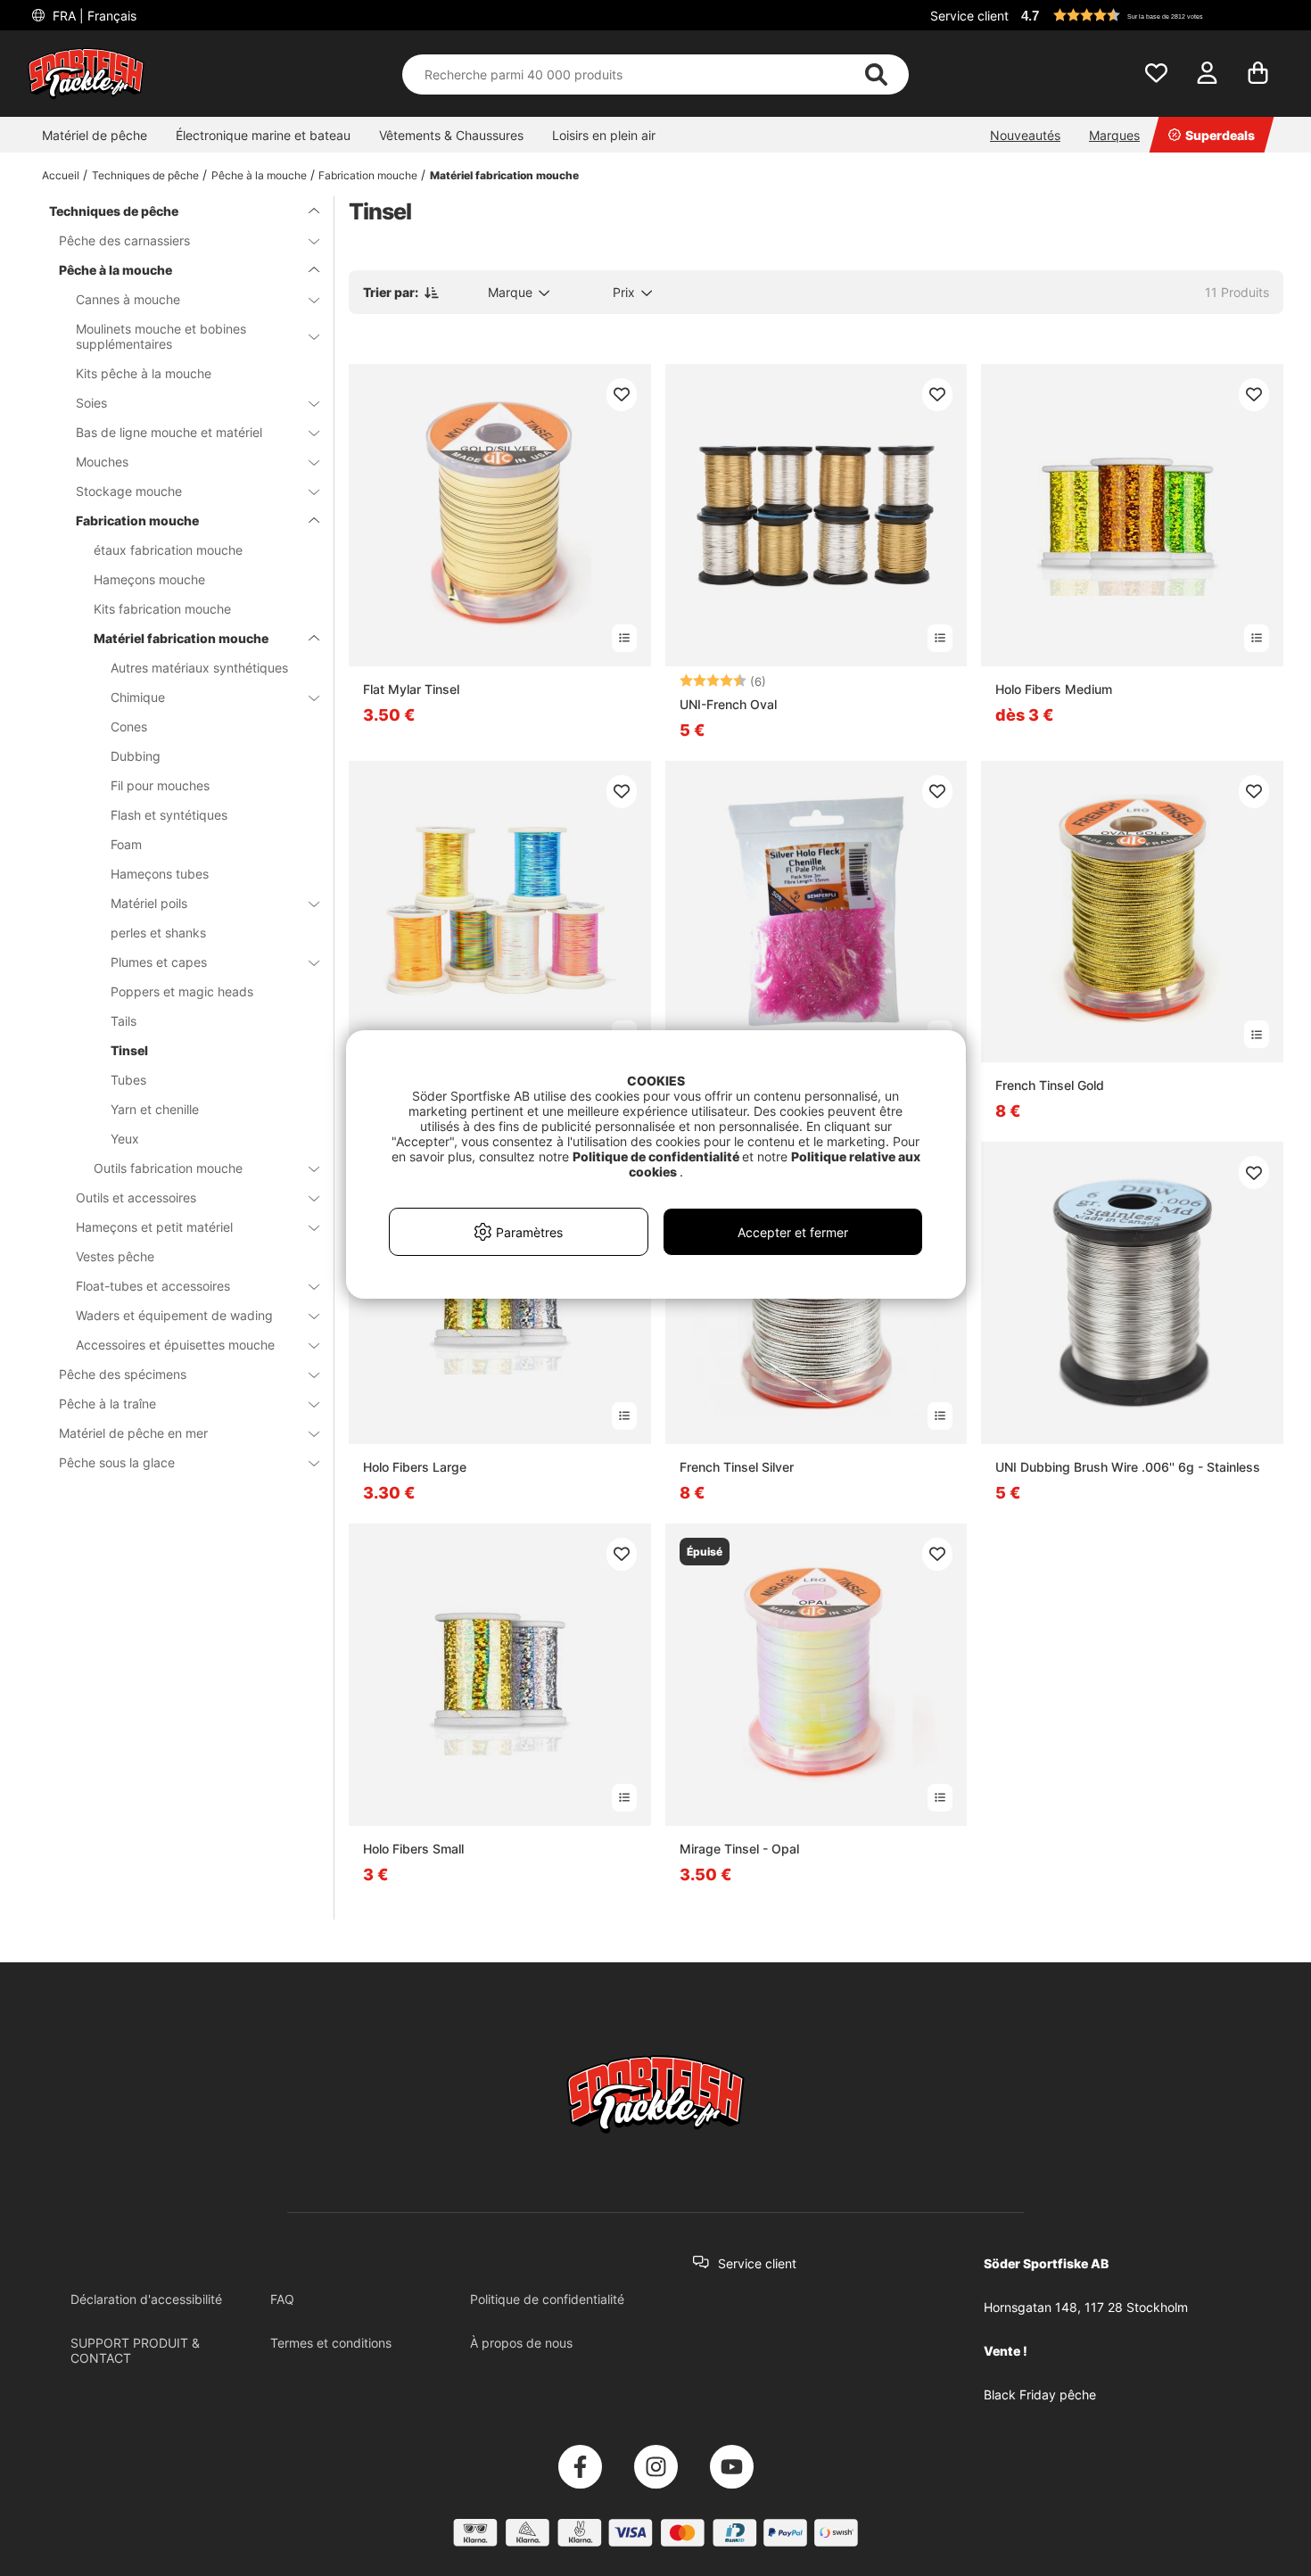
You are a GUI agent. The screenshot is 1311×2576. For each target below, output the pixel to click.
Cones (129, 727)
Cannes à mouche (128, 299)
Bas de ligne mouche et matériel (169, 432)
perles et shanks (158, 933)
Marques (1114, 135)
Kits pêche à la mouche (144, 373)
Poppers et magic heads (182, 991)
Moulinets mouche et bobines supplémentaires (161, 336)
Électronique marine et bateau (263, 135)
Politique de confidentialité (547, 2299)
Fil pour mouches (160, 785)
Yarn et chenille (155, 1109)
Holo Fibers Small (413, 1849)
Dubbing (136, 756)
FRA (93, 16)
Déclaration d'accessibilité (146, 2299)
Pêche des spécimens (123, 1374)
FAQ (282, 2299)
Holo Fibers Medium (1054, 689)
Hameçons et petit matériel (154, 1227)
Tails (124, 1021)
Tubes (128, 1080)
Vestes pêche (115, 1256)
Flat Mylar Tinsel (411, 689)
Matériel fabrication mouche (504, 175)
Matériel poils (149, 903)
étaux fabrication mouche (168, 550)
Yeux (125, 1139)
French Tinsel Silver (737, 1467)
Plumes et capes (159, 962)
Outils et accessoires (136, 1197)
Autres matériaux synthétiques (199, 668)
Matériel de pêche (95, 135)
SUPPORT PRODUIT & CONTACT (135, 2350)
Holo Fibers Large (415, 1467)
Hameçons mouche (149, 579)
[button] (1150, 15)
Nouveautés (1025, 135)
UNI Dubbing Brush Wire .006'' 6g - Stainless (1128, 1467)
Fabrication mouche (368, 175)
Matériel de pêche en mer (133, 1433)
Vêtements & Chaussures (451, 135)
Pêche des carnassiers (124, 240)
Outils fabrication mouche (168, 1168)
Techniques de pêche (145, 175)
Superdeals (1220, 135)
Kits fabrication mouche (162, 609)
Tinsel (129, 1050)
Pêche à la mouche (259, 175)
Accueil (61, 175)
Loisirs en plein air (604, 135)
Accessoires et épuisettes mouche (175, 1345)
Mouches (102, 462)
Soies (91, 403)
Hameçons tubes (160, 874)
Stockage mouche (129, 491)
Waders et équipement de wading (174, 1315)
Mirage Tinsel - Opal (739, 1849)
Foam (126, 844)
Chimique (138, 697)
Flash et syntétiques (169, 815)
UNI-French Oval (728, 704)
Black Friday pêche (1040, 2394)
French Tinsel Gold (1050, 1085)
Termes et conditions (331, 2343)
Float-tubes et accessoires (153, 1286)
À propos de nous (521, 2343)
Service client (969, 16)
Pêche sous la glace (117, 1462)
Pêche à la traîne (107, 1404)
